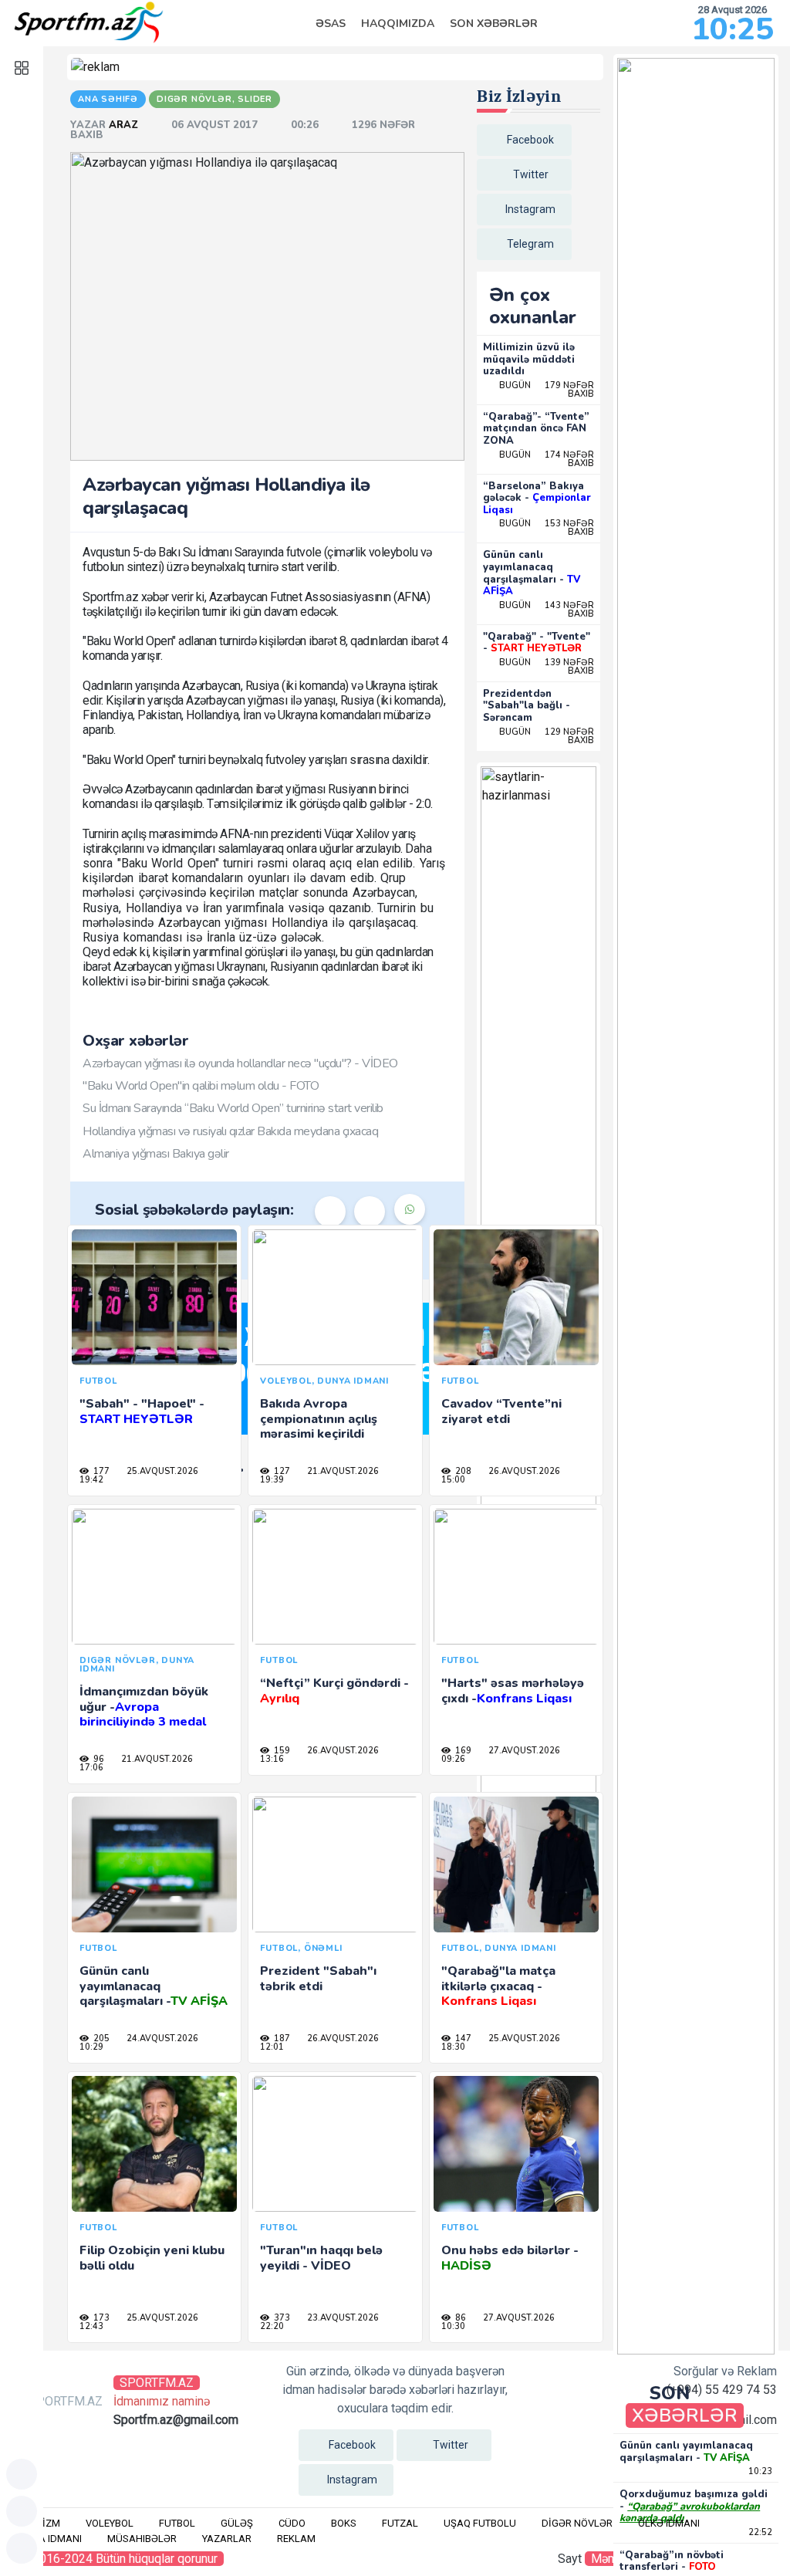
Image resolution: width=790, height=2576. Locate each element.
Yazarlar (227, 2539)
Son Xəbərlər (494, 24)
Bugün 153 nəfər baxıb (547, 528)
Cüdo (292, 2523)
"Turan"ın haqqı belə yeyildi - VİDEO (321, 2258)
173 (100, 2318)
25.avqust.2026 (161, 1471)
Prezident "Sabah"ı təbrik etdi (318, 1978)
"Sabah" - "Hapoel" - (142, 1411)
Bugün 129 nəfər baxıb (547, 736)
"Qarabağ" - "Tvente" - (537, 643)
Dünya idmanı (47, 2539)
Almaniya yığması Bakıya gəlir (156, 1154)
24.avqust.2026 (161, 2038)
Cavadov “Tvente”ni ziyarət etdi (501, 1411)
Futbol (177, 2523)
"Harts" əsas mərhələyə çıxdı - (513, 1690)
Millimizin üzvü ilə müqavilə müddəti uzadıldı (529, 359)
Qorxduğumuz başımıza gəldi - (694, 2506)
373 (281, 2318)
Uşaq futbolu (480, 2523)
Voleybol (110, 2523)
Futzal (400, 2523)
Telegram (530, 244)
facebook (530, 140)
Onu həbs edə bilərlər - (510, 2258)
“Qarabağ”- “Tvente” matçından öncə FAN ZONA (536, 429)
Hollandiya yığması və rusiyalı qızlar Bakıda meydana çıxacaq (230, 1131)
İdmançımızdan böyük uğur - (144, 1706)
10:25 (733, 29)
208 (462, 1471)
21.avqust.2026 (342, 1471)
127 (281, 1471)
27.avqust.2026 (523, 1751)
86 (459, 2318)
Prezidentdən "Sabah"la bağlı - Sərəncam (527, 706)
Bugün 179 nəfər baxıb (547, 390)
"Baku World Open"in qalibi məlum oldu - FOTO (201, 1086)
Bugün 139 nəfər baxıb (547, 667)
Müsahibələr (142, 2539)
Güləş (237, 2523)
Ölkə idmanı (669, 2523)
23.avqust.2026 (342, 2318)
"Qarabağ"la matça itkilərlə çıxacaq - (498, 1986)
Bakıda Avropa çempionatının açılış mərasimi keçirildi (319, 1418)
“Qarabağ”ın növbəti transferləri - (672, 2561)
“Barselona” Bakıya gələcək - (537, 498)
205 (100, 2038)
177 (100, 1471)
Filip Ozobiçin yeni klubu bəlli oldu (152, 2258)
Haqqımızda (398, 24)
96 (98, 1759)
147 (462, 2038)
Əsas (331, 24)
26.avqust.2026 (523, 1471)
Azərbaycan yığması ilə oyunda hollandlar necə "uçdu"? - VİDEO (240, 1063)
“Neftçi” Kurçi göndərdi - (334, 1690)
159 (281, 1751)
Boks (344, 2523)
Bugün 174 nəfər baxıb (547, 459)
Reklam (296, 2539)
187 (281, 2038)
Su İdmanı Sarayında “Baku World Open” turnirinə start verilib (233, 1108)
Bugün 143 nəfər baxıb (547, 610)
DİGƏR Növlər (577, 2523)
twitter (531, 174)
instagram (530, 209)
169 (462, 1751)
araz (125, 125)
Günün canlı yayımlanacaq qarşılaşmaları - (532, 573)
